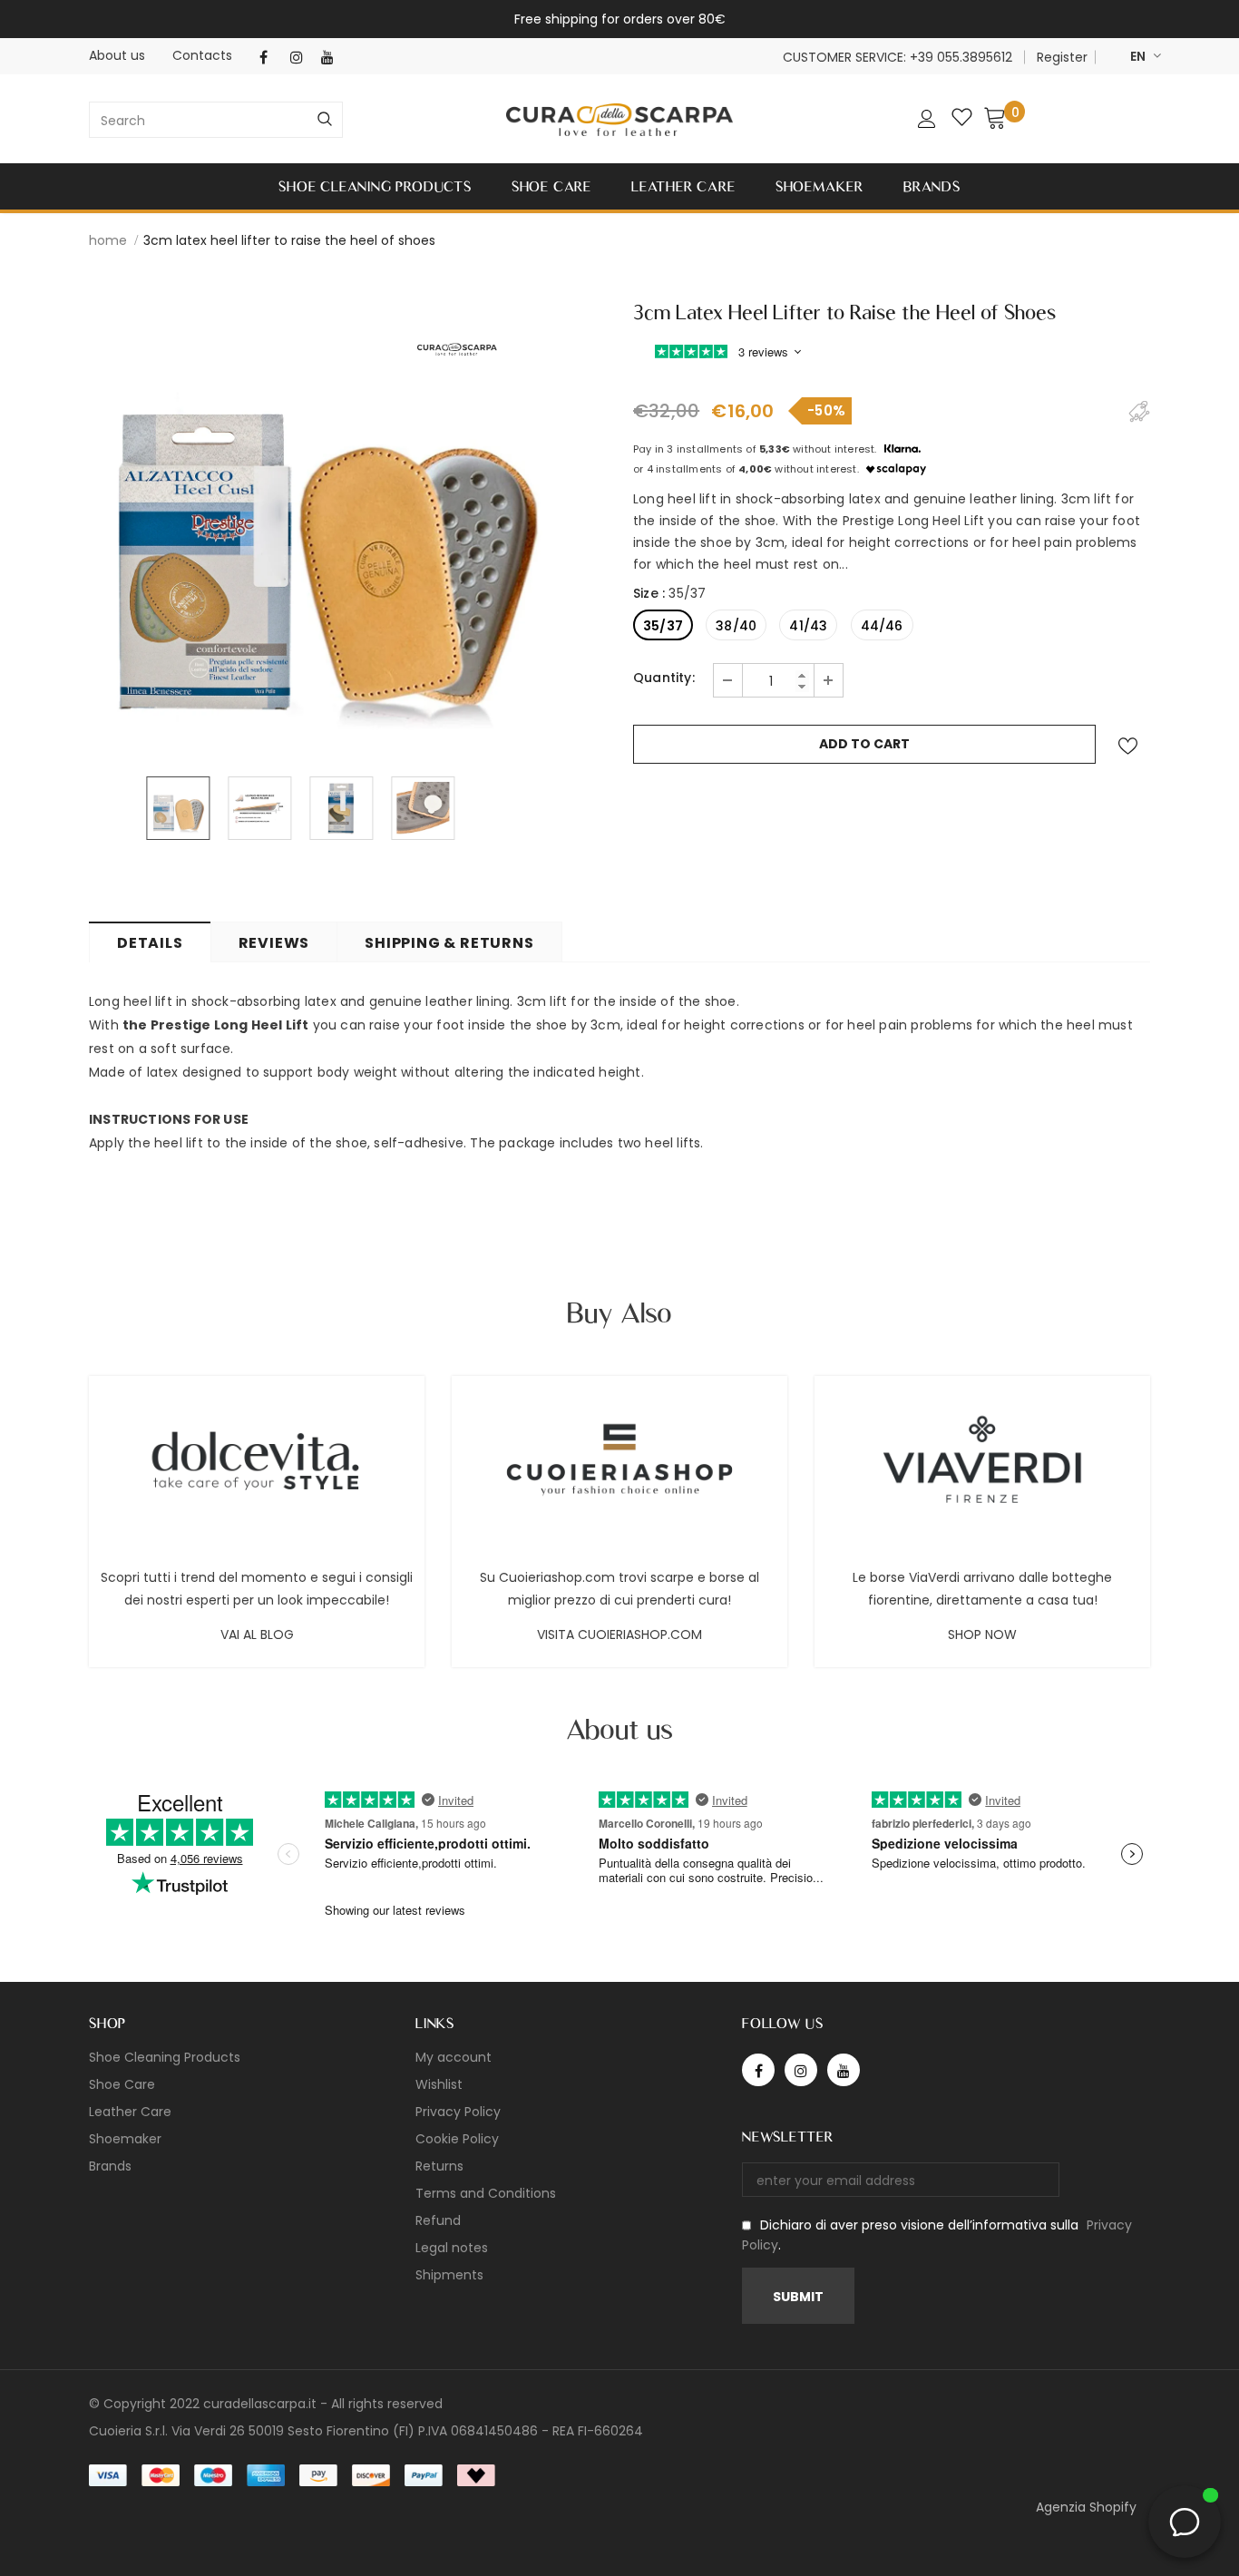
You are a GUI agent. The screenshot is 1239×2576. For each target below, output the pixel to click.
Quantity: (664, 678)
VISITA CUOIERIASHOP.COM (619, 1634)
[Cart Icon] (995, 117)
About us (117, 55)
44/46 (882, 626)
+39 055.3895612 (961, 57)
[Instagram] (302, 58)
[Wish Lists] (1127, 746)
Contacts (202, 55)
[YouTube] (332, 58)
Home (108, 240)
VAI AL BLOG (257, 1634)
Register (1062, 57)
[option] (325, 522)
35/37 (663, 626)
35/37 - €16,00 (570, 2549)
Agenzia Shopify (1086, 2507)
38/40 (736, 626)
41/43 (808, 626)
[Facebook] (271, 58)
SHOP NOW (982, 1634)
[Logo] (619, 120)
